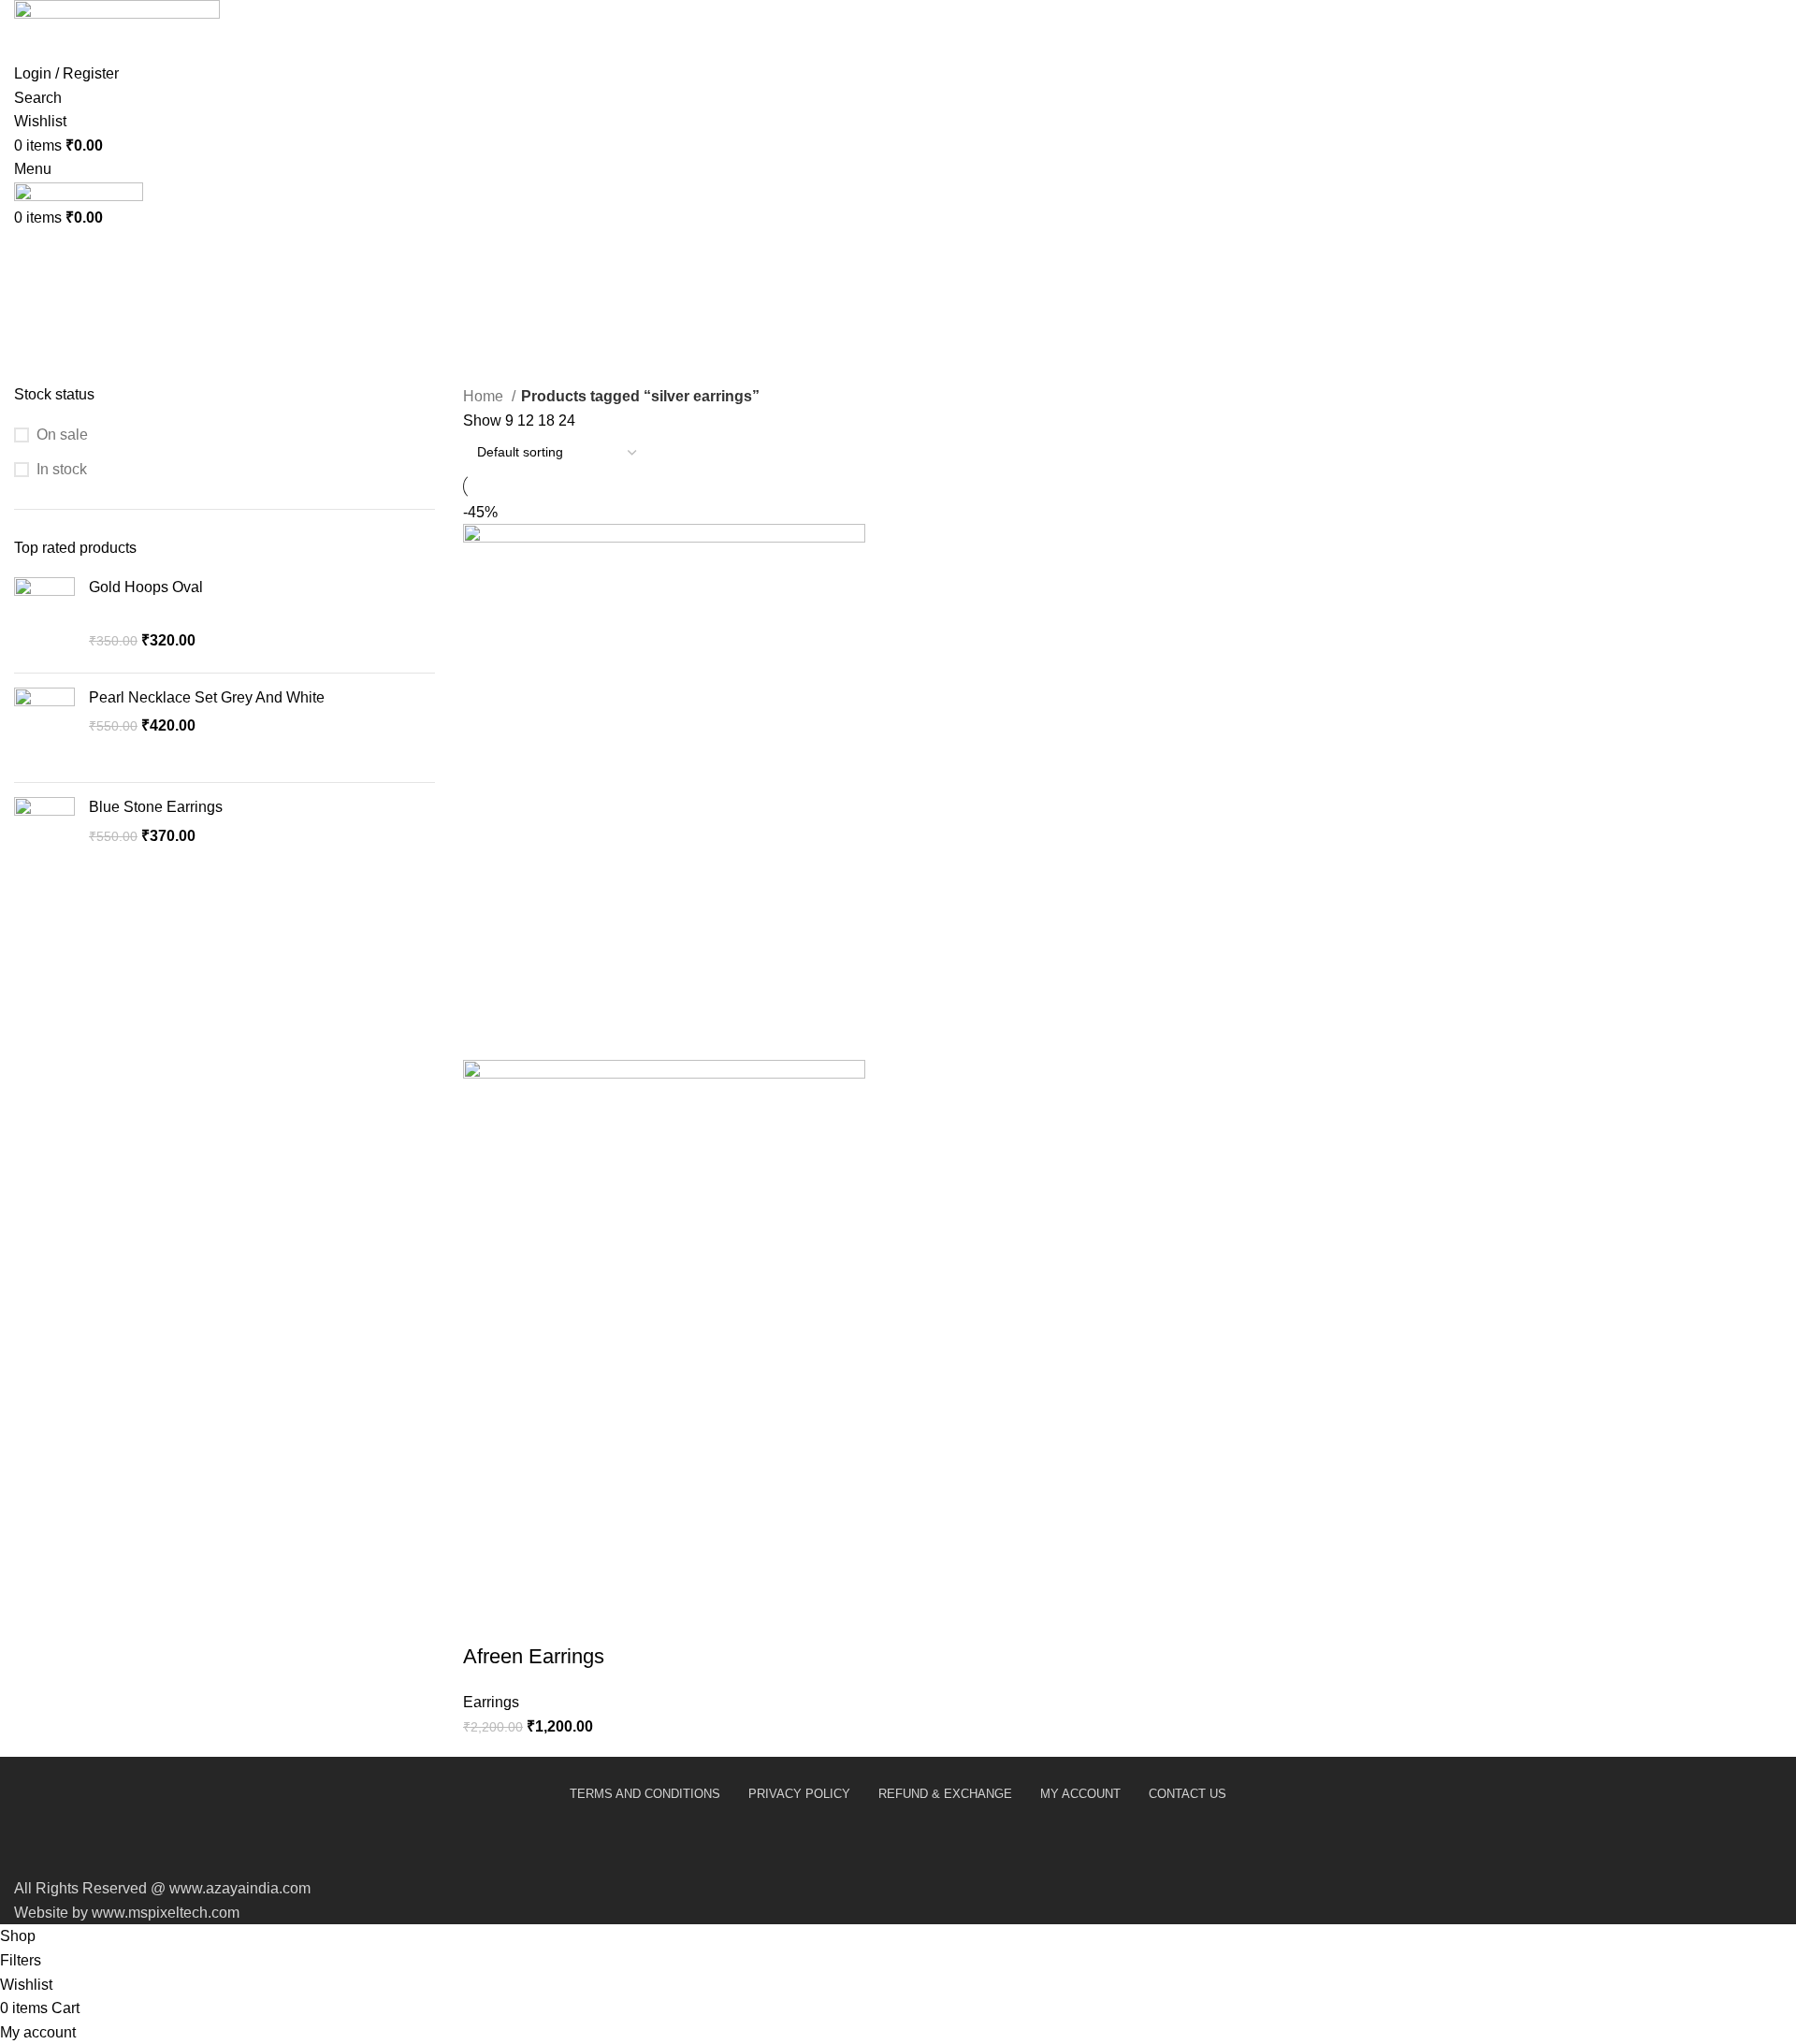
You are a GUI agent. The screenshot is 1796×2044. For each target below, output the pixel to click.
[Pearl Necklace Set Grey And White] (44, 728)
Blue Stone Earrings (156, 807)
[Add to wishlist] (638, 1619)
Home (485, 396)
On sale (62, 435)
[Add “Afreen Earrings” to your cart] (486, 1619)
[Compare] (587, 1619)
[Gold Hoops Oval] (44, 618)
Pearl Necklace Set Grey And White (207, 697)
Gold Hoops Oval (146, 587)
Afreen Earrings (534, 1656)
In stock (62, 469)
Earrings (491, 1702)
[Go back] (37, 225)
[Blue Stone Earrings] (44, 838)
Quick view (537, 1619)
